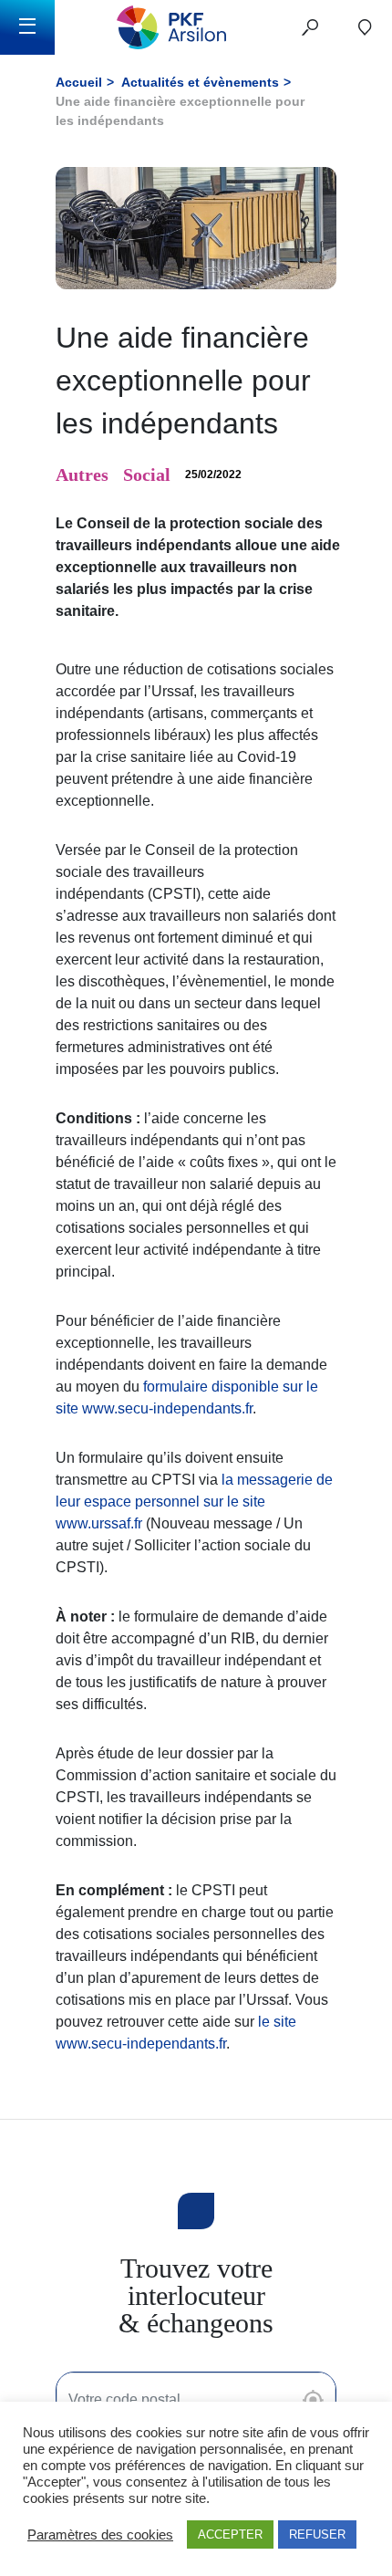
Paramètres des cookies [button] (100, 2535)
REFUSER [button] (317, 2534)
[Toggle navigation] (27, 27)
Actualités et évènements (200, 82)
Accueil (79, 82)
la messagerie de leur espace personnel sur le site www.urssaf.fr (194, 1502)
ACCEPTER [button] (230, 2534)
